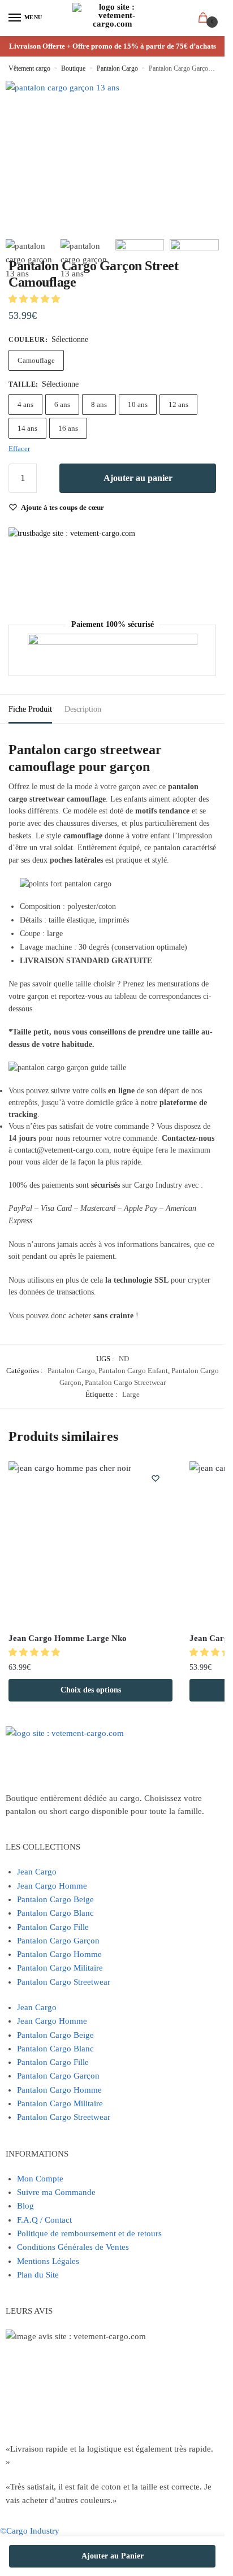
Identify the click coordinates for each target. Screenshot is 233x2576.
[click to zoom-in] (62, 138)
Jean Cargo (37, 1872)
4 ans (25, 404)
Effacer (19, 449)
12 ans (178, 404)
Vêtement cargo (29, 68)
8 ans (99, 404)
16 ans (68, 428)
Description (83, 709)
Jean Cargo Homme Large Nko (68, 1638)
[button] (35, 299)
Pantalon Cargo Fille (53, 1927)
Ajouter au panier (138, 478)
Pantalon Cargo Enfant (133, 1371)
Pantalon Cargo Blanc (55, 1913)
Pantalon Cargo (117, 68)
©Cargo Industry (30, 2531)
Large (131, 1394)
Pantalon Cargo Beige (55, 1899)
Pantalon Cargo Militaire (60, 1968)
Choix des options (91, 1690)
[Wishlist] (156, 1478)
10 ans (138, 404)
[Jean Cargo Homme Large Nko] (90, 1543)
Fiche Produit (30, 709)
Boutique (73, 68)
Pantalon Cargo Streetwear (125, 1382)
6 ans (62, 404)
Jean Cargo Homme (52, 1886)
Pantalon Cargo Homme (59, 1954)
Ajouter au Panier (113, 2556)
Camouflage (36, 360)
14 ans (27, 428)
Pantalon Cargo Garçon (58, 1941)
